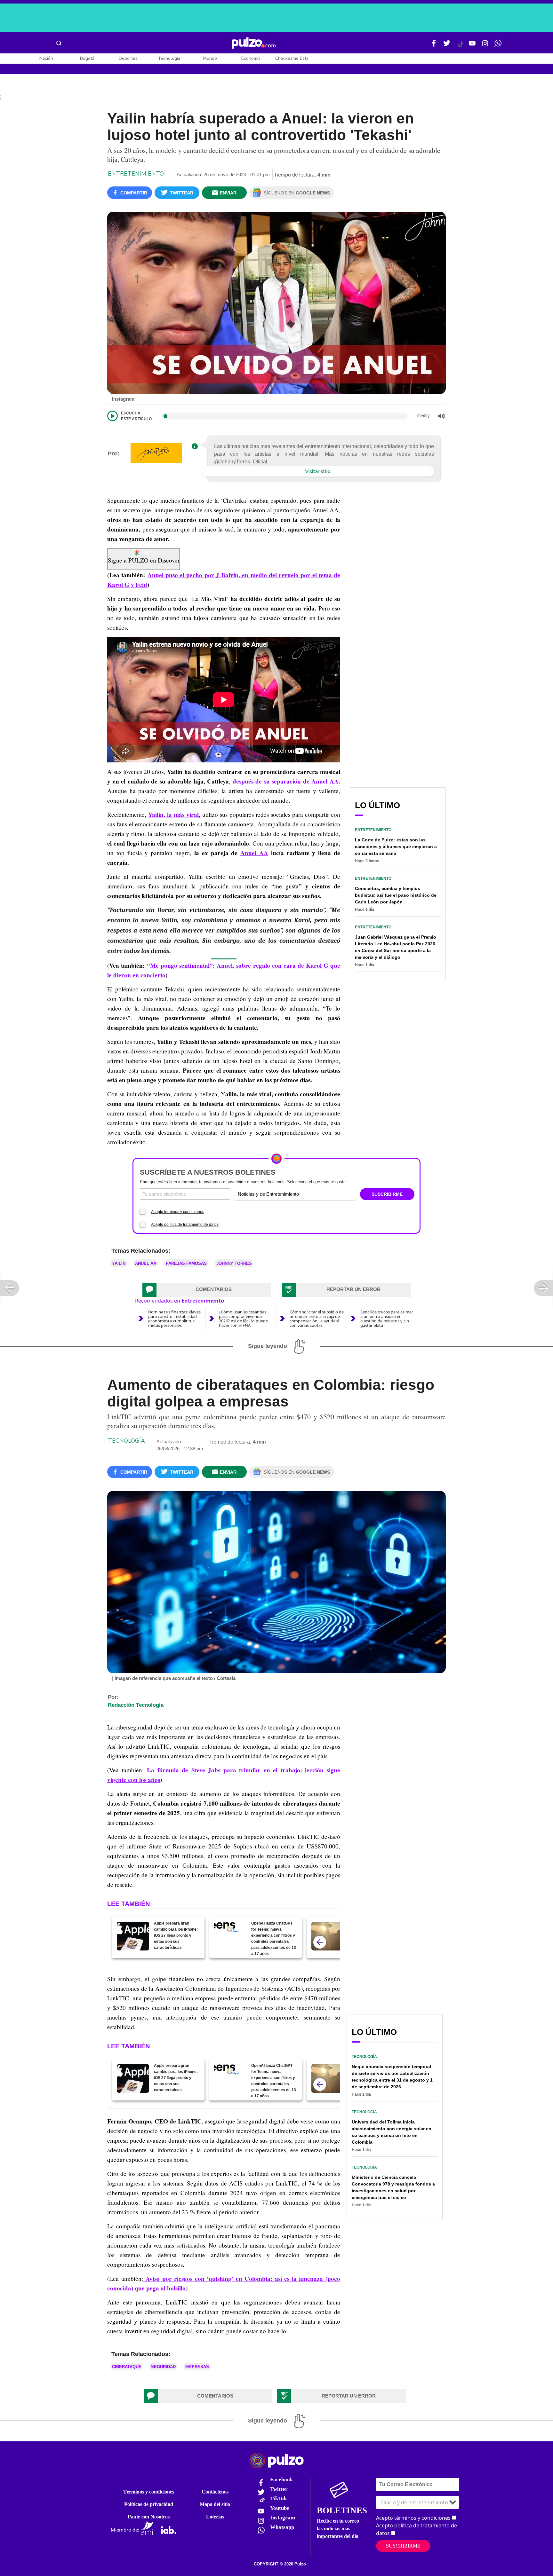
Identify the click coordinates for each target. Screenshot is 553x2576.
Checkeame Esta (292, 58)
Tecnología (169, 58)
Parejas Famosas (186, 1263)
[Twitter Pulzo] (447, 46)
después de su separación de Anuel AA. (286, 781)
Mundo (210, 58)
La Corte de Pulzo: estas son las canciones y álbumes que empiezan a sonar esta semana (396, 847)
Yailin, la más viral (173, 815)
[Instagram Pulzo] (485, 46)
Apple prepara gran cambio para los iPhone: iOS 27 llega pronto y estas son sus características (176, 1935)
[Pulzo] (254, 43)
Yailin (119, 1263)
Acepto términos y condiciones (178, 1212)
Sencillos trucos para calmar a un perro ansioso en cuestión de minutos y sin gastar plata (387, 1319)
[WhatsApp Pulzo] (498, 46)
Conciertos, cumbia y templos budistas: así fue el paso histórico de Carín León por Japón (396, 895)
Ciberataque (127, 2367)
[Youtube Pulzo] (472, 46)
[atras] (320, 1942)
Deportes (128, 58)
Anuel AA (254, 853)
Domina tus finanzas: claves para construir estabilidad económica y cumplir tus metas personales (174, 1319)
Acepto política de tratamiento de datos (185, 1225)
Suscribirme (403, 2546)
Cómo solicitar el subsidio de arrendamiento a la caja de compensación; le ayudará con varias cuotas (317, 1319)
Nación (46, 58)
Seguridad (163, 2367)
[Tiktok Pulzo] (461, 47)
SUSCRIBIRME (387, 1194)
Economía (251, 58)
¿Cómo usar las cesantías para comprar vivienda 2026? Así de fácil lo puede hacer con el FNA (243, 1319)
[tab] (207, 1290)
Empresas (197, 2367)
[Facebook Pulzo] (434, 46)
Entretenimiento (136, 174)
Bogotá (87, 58)
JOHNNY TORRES (234, 1263)
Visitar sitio (318, 471)
